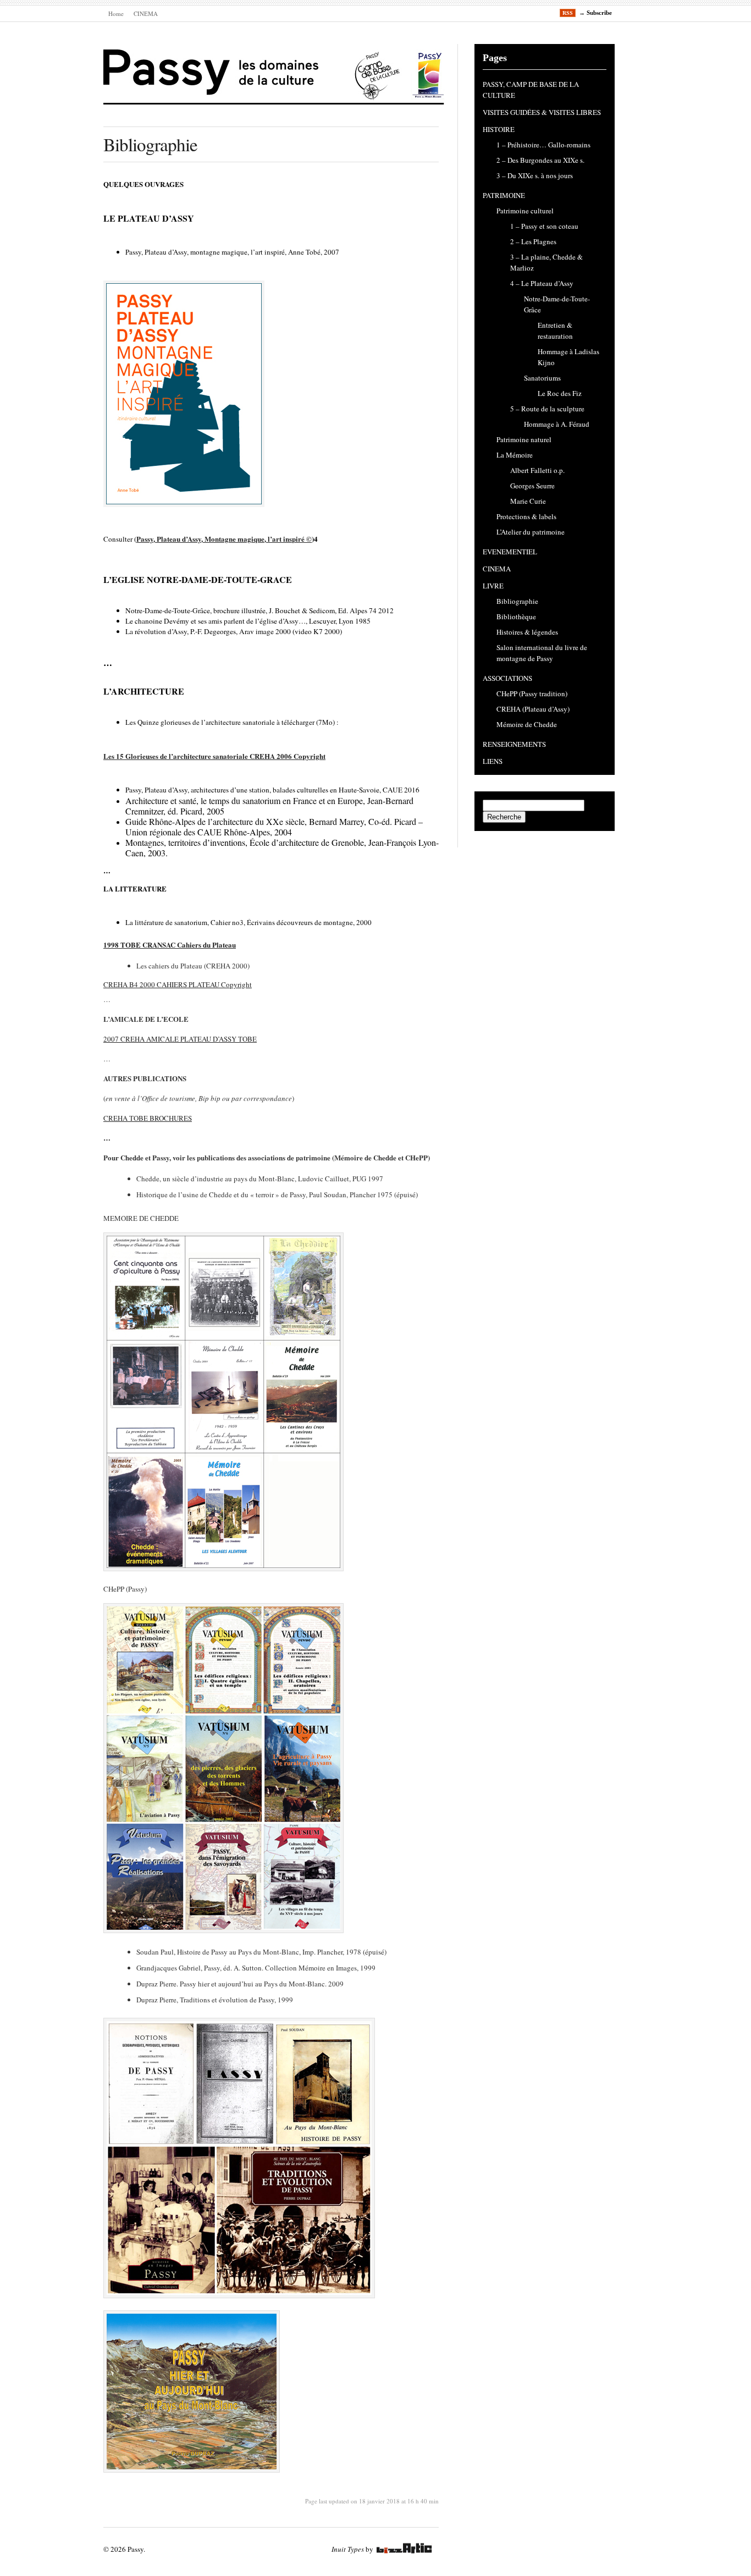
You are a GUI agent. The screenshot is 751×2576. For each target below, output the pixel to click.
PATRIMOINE (504, 195)
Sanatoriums (542, 378)
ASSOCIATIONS (507, 678)
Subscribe (599, 13)
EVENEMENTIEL (510, 552)
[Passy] (274, 98)
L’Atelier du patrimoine (531, 532)
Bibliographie (517, 601)
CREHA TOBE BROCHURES (148, 1118)
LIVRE (493, 586)
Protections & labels (526, 516)
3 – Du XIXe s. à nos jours (535, 175)
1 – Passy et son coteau (544, 226)
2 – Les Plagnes (533, 241)
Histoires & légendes (527, 632)
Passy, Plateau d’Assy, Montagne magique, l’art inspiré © (224, 539)
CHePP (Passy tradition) (532, 693)
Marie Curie (528, 501)
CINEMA (146, 13)
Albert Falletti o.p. (537, 470)
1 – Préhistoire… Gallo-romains (543, 145)
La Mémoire (515, 455)
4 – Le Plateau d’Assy (542, 283)
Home (116, 13)
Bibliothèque (516, 617)
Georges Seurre (532, 486)
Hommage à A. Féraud (557, 424)
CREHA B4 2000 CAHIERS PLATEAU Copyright (178, 984)
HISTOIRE (499, 129)
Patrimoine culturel (525, 211)
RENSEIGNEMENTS (514, 744)
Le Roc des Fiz (560, 393)
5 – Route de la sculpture (547, 409)
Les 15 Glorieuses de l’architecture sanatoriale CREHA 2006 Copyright (214, 756)
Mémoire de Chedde (527, 724)
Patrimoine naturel (524, 439)
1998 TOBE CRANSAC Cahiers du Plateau (170, 945)
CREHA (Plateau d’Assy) (533, 709)
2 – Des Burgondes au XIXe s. (540, 160)
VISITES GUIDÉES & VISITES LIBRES (542, 112)
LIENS (493, 761)
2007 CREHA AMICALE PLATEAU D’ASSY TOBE (180, 1039)
